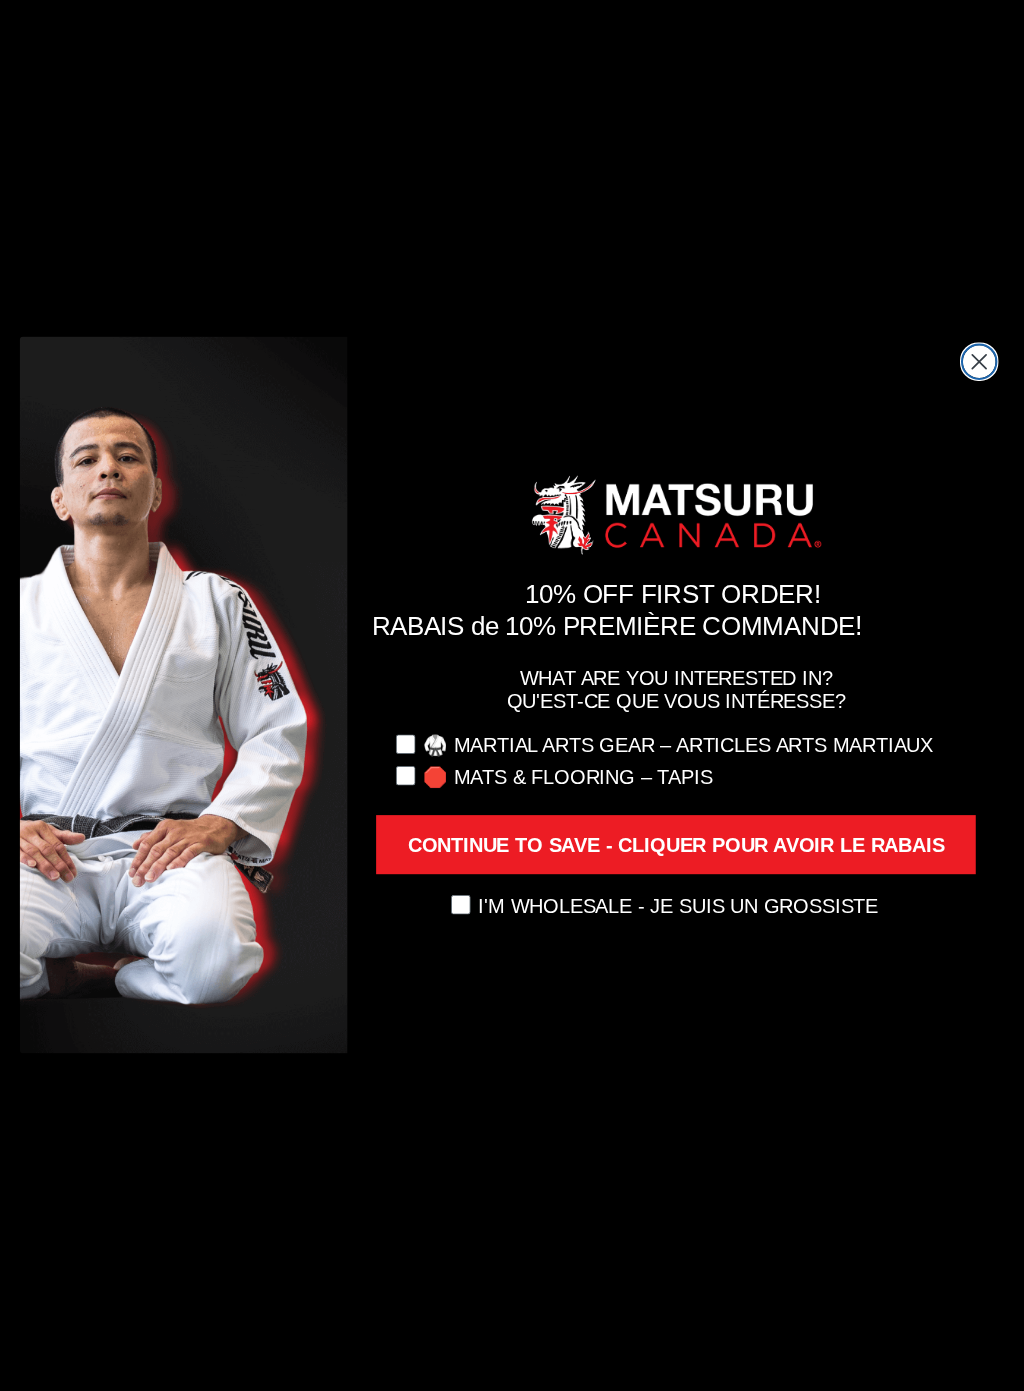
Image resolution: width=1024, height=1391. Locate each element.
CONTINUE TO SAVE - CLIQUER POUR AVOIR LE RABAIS (676, 845)
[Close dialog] (979, 362)
